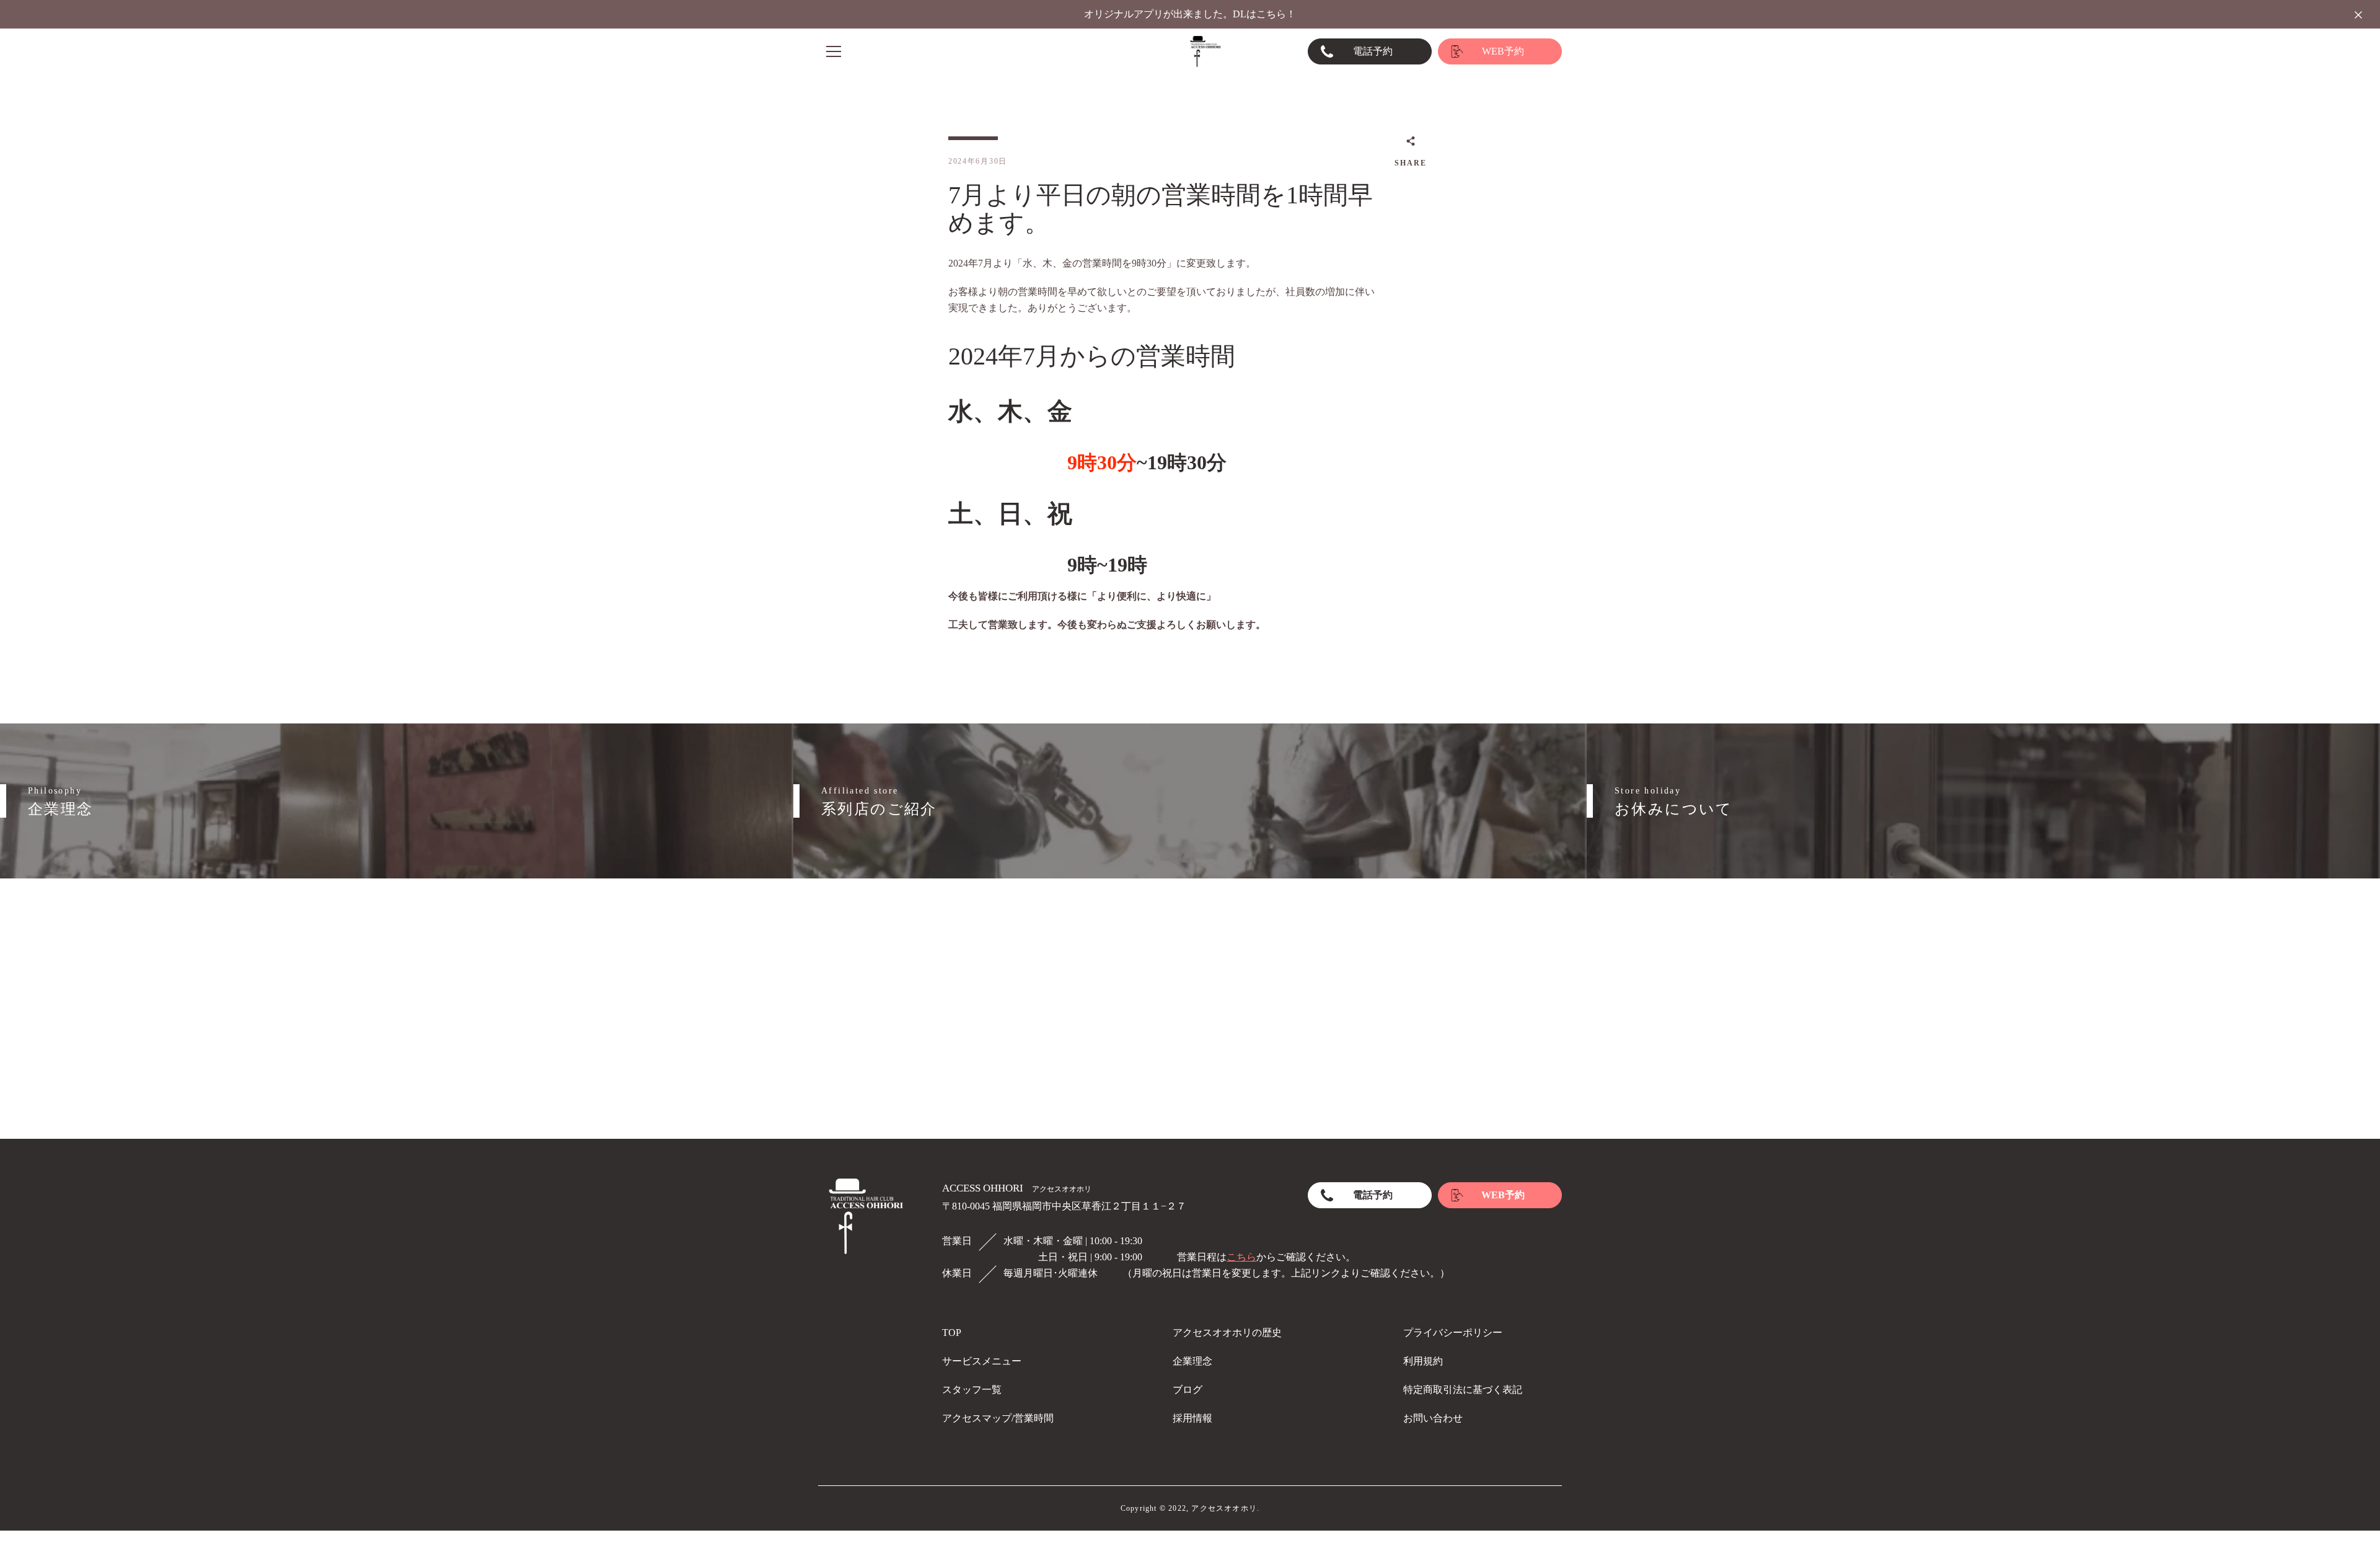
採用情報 (1192, 1418)
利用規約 (1423, 1361)
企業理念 (1192, 1361)
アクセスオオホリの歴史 (1227, 1333)
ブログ (1188, 1390)
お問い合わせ (1433, 1418)
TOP (952, 1333)
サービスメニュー (982, 1361)
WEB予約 (1503, 51)
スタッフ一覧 (972, 1390)
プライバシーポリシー (1453, 1333)
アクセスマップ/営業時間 (998, 1418)
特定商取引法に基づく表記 (1463, 1390)
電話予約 (1373, 51)
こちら (1241, 1257)
